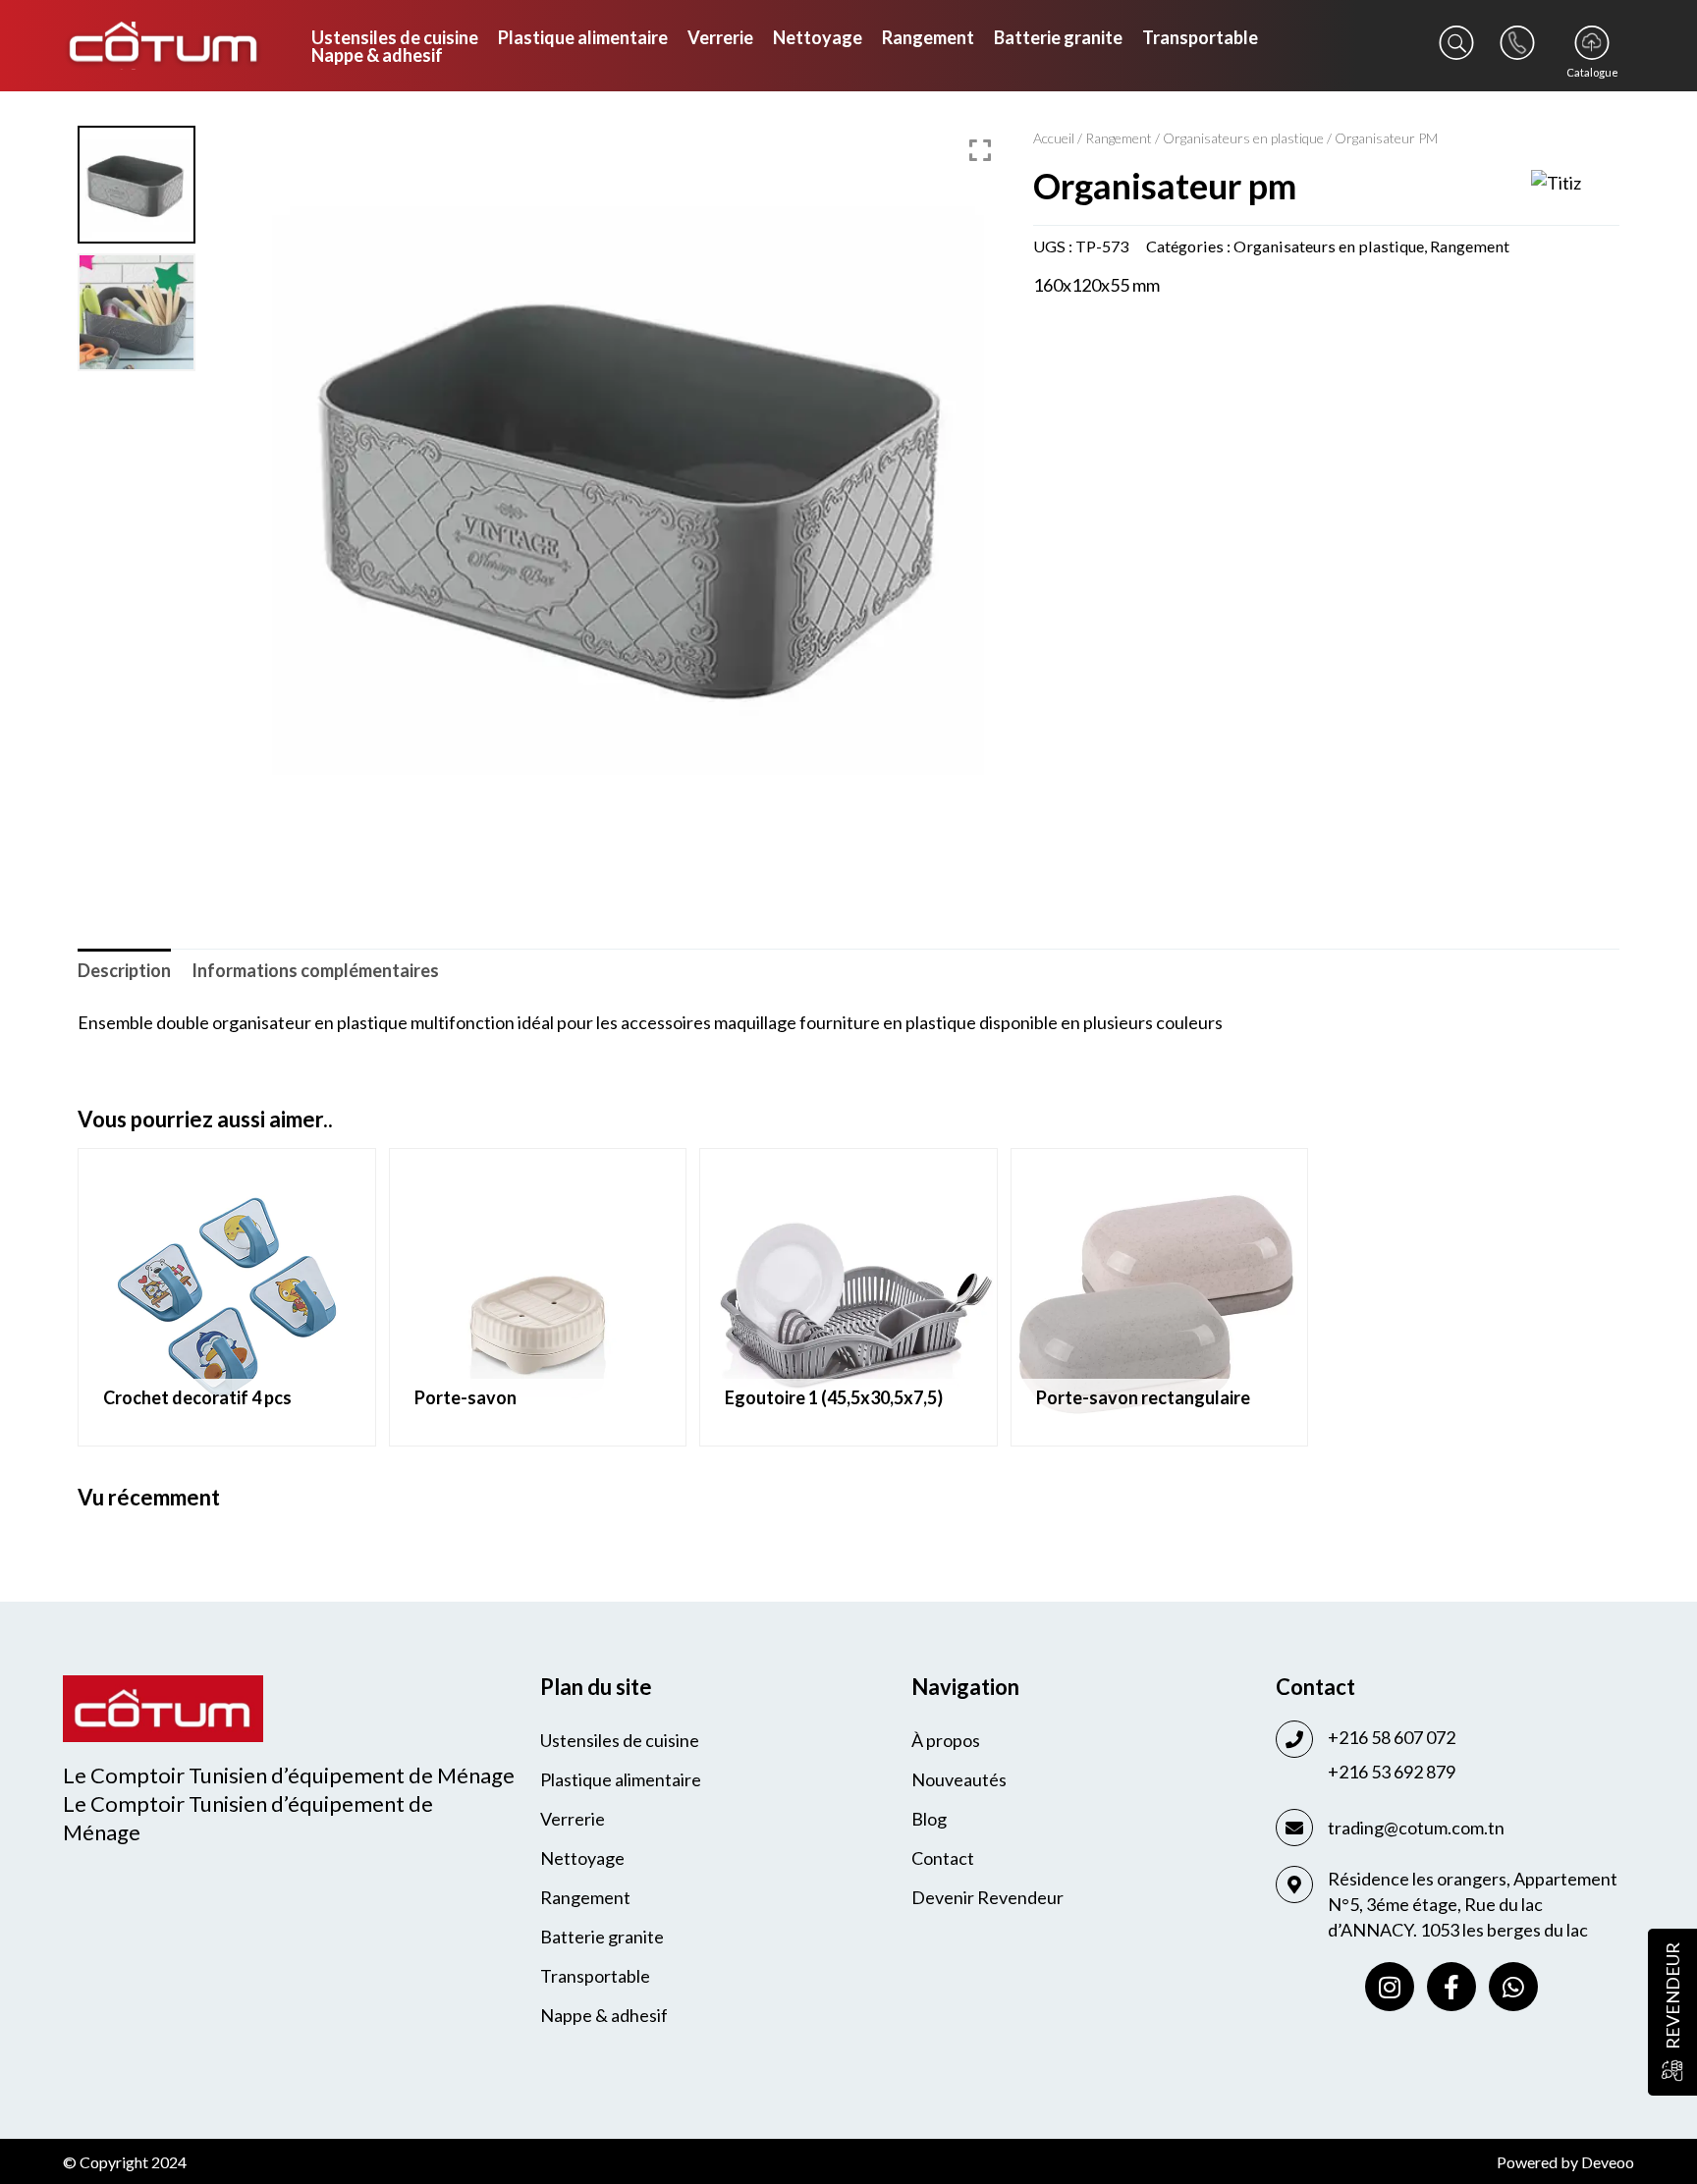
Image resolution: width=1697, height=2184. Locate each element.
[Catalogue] (1592, 43)
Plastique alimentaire (583, 37)
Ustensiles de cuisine (395, 37)
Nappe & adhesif (377, 55)
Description (124, 970)
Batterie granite (1058, 37)
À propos (946, 1740)
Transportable (1200, 37)
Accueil (1054, 138)
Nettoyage (818, 37)
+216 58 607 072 (1392, 1737)
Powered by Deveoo (1565, 2162)
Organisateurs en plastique (1243, 138)
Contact (943, 1858)
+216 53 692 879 (1392, 1772)
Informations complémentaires (315, 970)
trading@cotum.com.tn (1416, 1828)
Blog (929, 1819)
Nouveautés (959, 1779)
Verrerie (720, 37)
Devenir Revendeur (987, 1897)
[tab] (124, 970)
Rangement (928, 37)
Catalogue (1592, 72)
